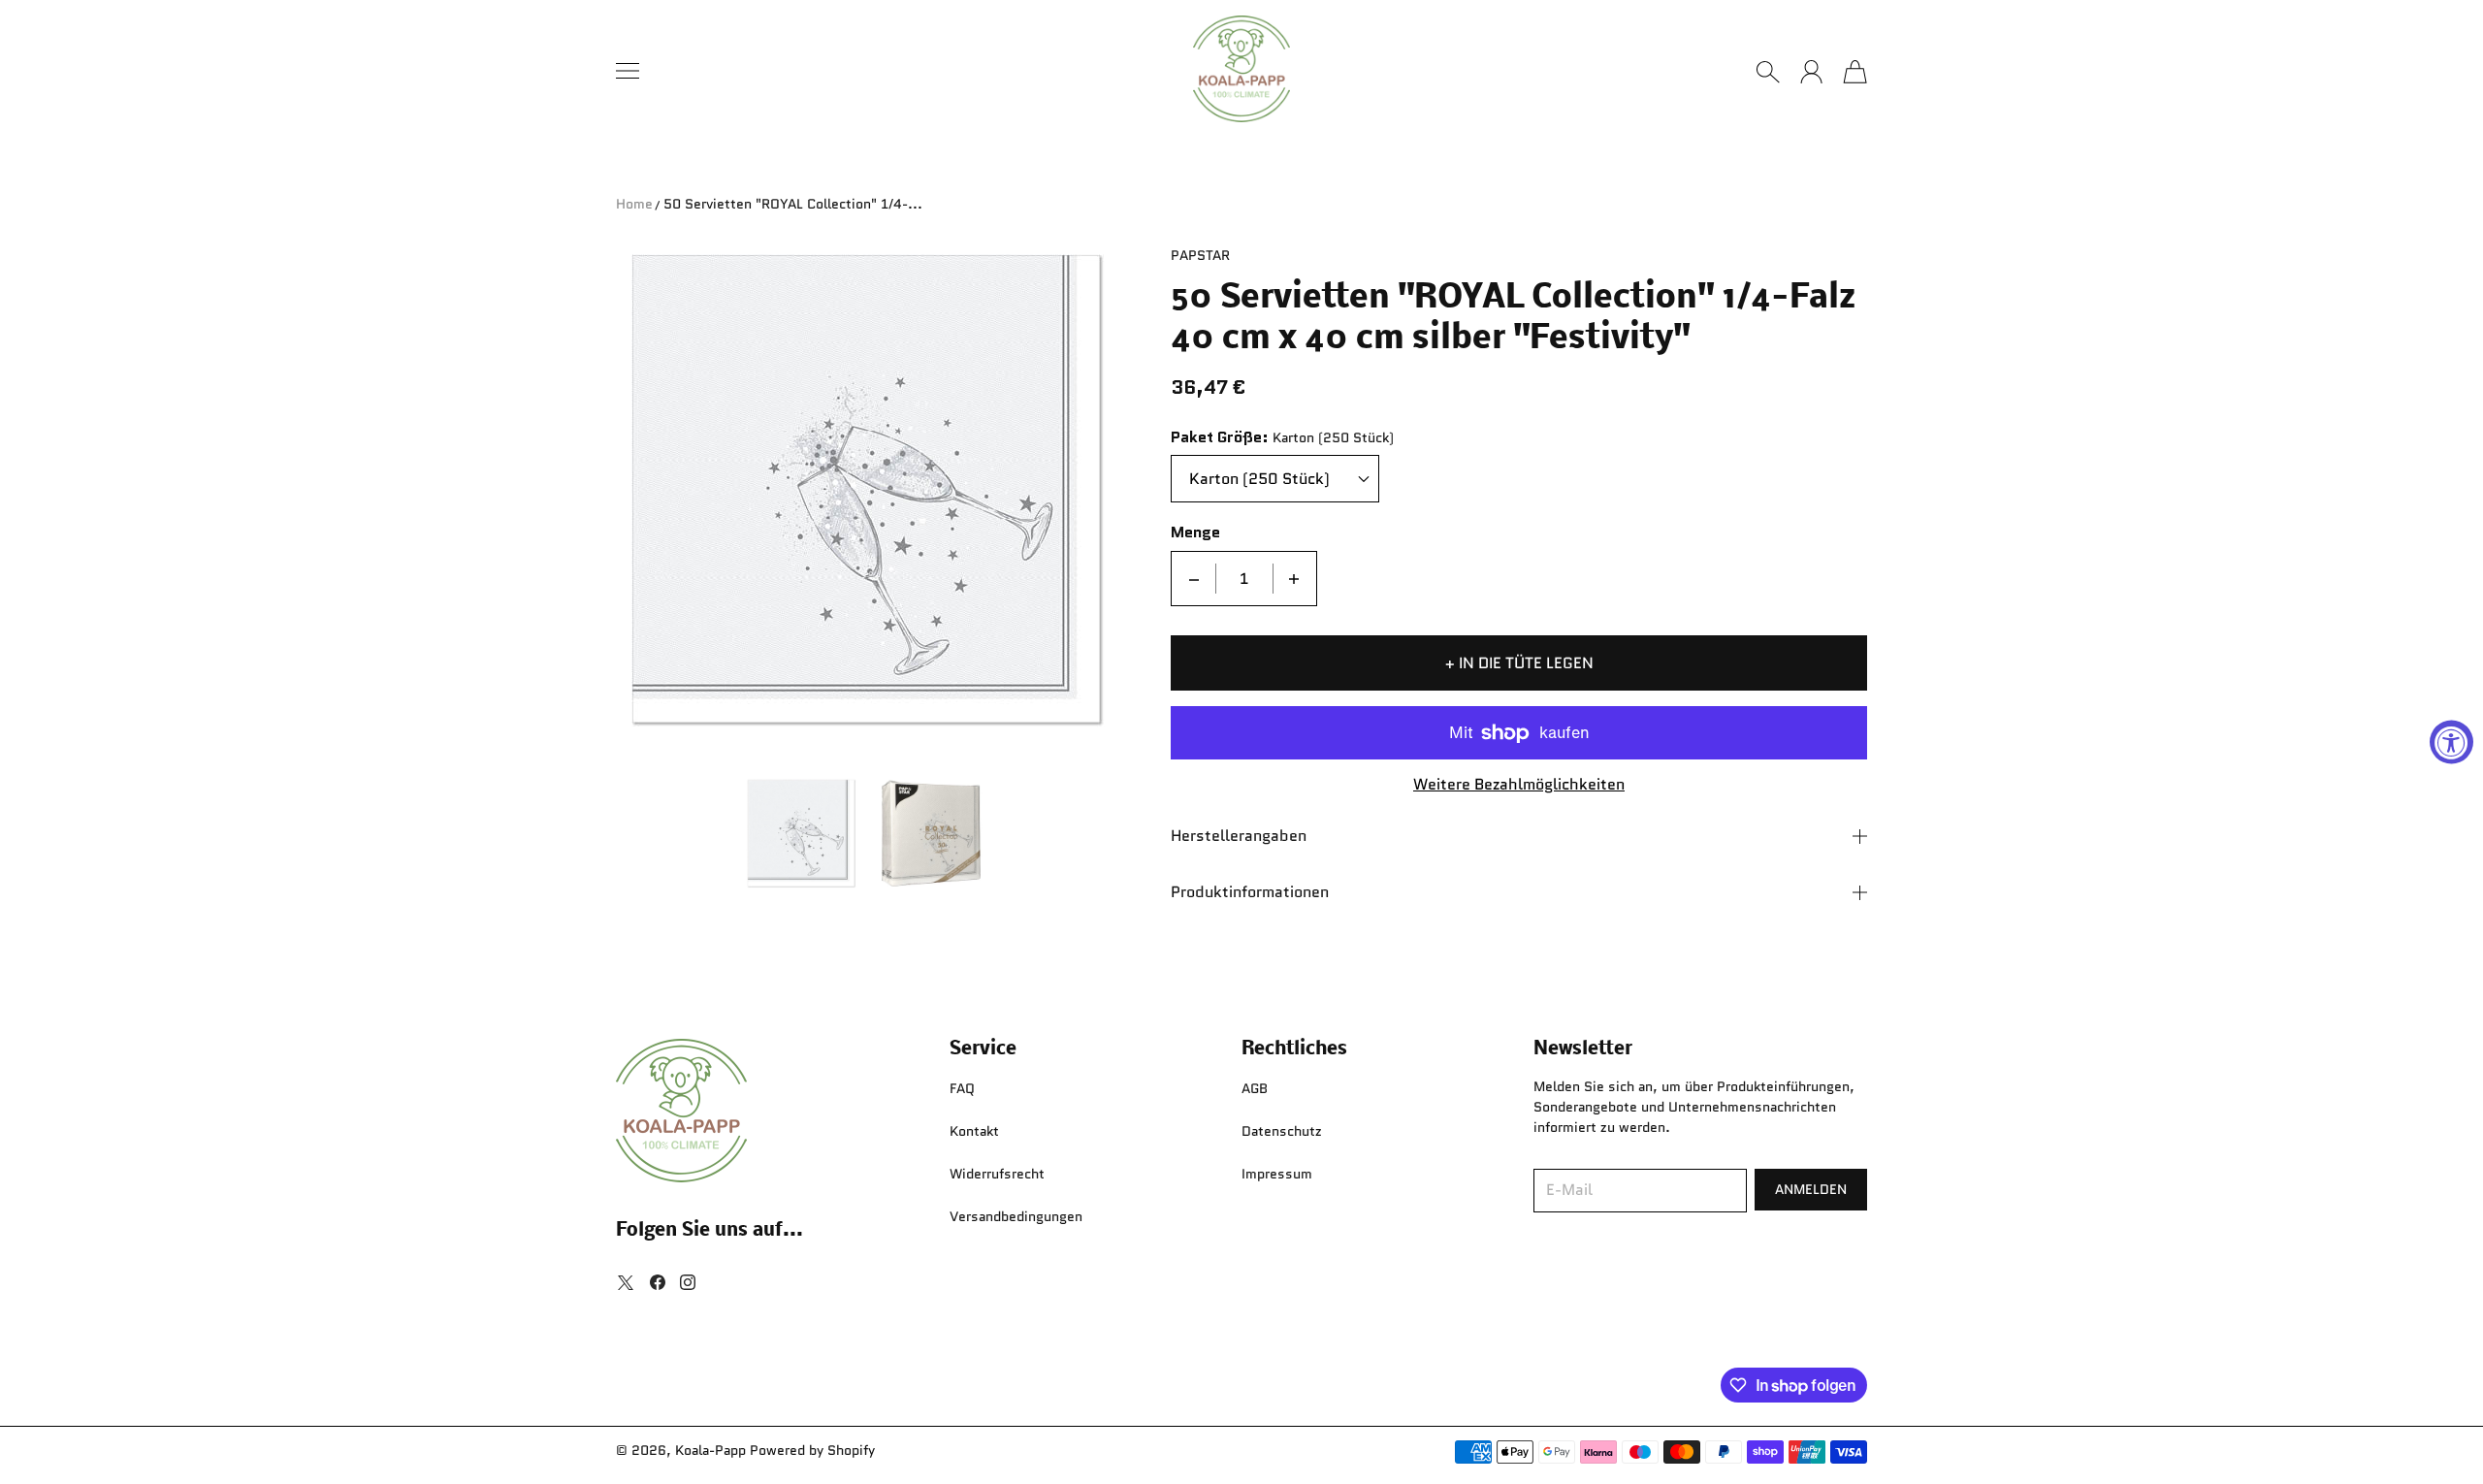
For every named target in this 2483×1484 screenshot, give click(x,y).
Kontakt (974, 1131)
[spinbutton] (1244, 579)
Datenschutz (1282, 1131)
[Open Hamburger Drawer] (628, 71)
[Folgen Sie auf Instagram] (688, 1282)
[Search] (1768, 72)
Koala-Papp (710, 1450)
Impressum (1277, 1174)
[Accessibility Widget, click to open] (2451, 742)
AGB (1255, 1088)
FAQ (962, 1088)
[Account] (1811, 72)
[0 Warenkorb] (1855, 72)
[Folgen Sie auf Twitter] (626, 1282)
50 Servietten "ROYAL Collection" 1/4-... (793, 204)
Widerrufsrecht (997, 1174)
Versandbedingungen (1016, 1216)
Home (634, 204)
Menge (1195, 533)
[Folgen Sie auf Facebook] (658, 1282)
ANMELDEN (1811, 1189)
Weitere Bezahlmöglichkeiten (1519, 785)
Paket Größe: (1220, 438)
